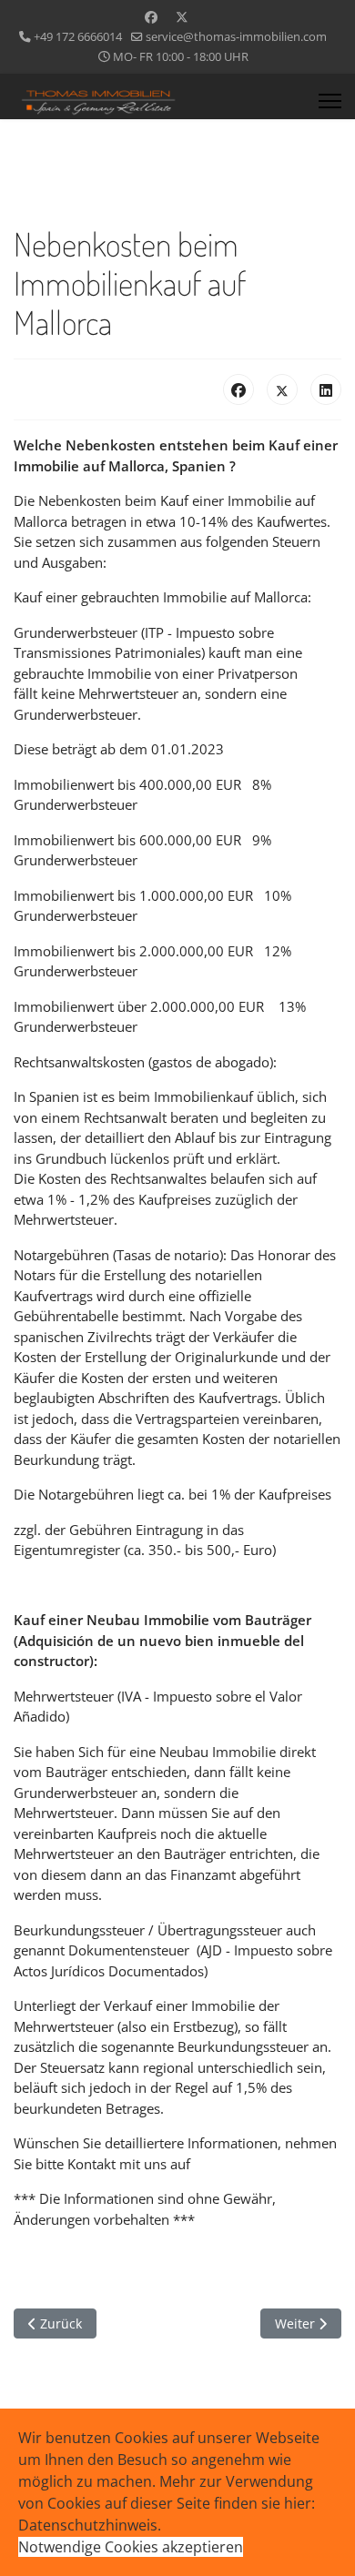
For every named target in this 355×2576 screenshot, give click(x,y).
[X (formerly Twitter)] (282, 389)
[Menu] (330, 101)
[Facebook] (151, 17)
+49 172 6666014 (78, 37)
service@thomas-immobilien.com (236, 37)
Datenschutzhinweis (88, 2525)
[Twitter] (182, 17)
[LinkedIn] (326, 389)
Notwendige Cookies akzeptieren (131, 2547)
